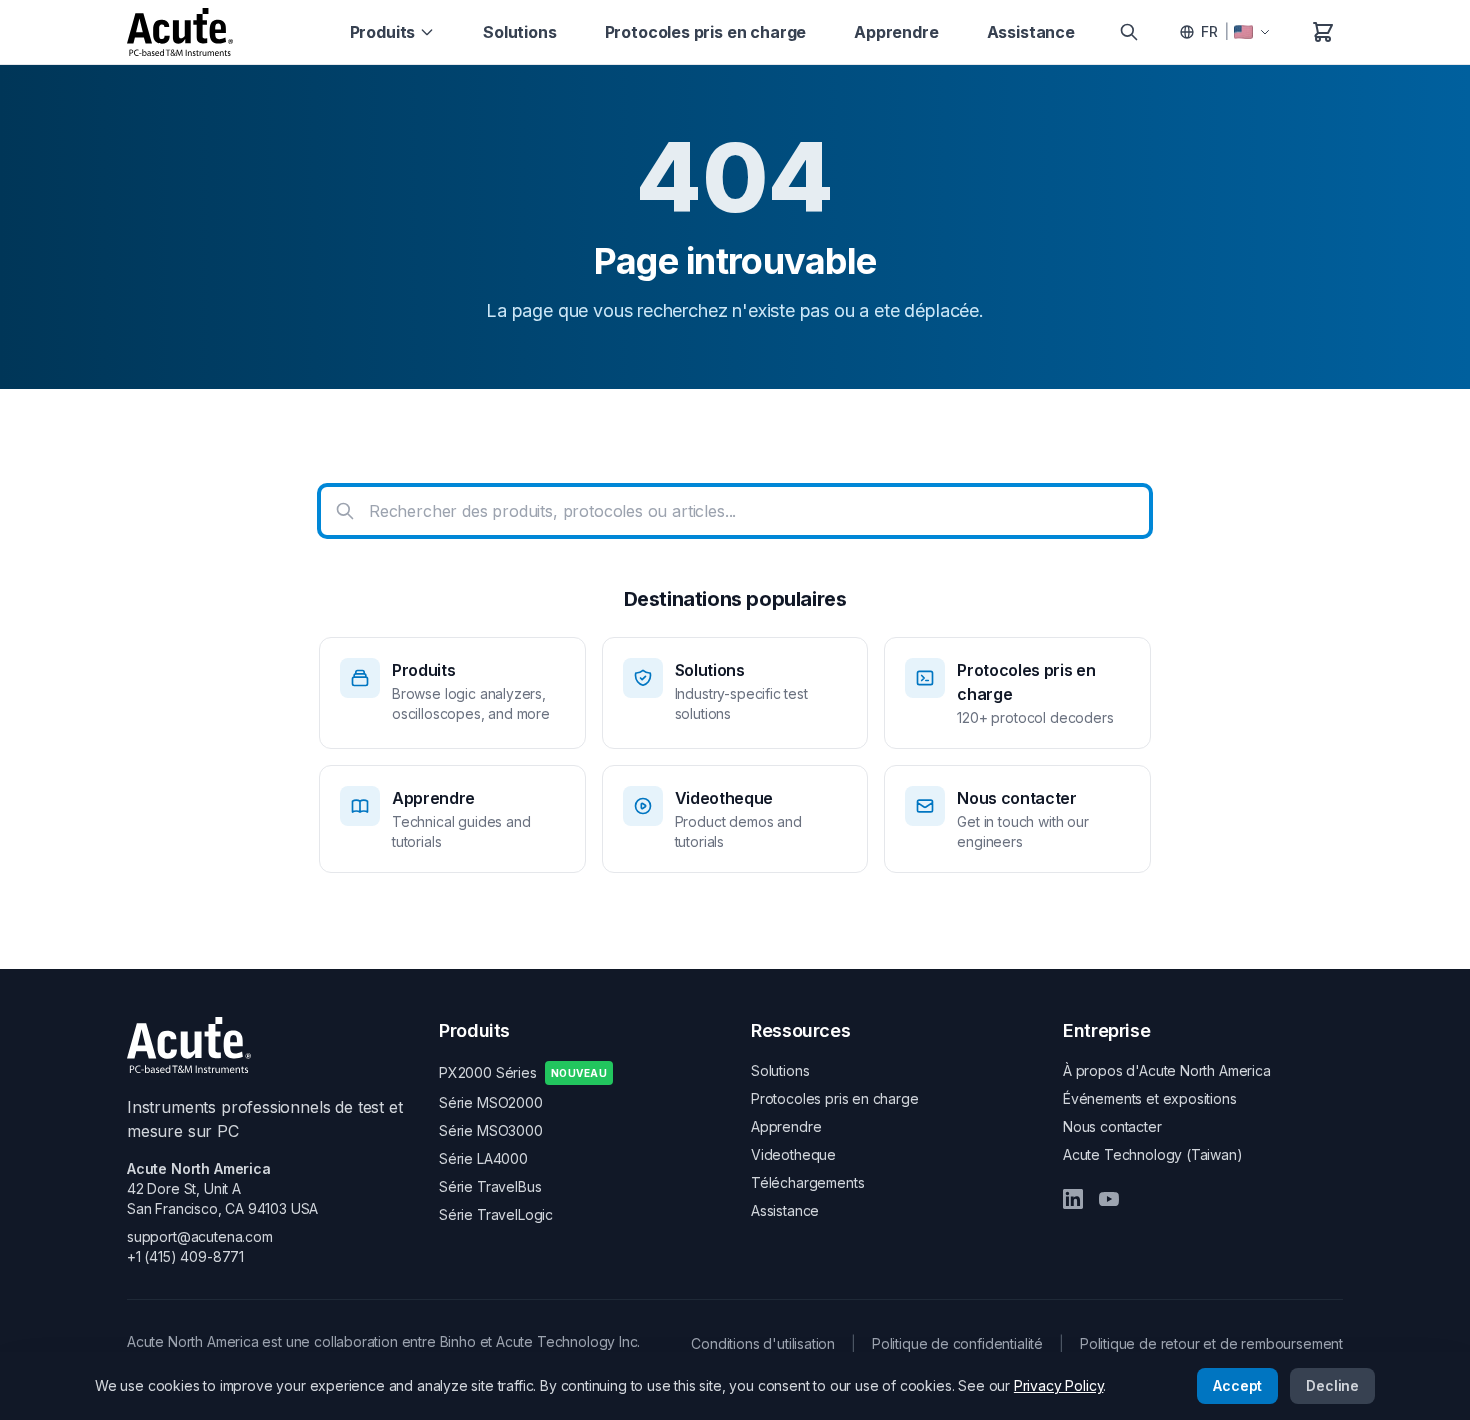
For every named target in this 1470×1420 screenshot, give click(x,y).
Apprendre (896, 32)
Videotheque (793, 1154)
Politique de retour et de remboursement (1211, 1343)
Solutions (519, 32)
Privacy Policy (1059, 1385)
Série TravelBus (490, 1186)
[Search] (1129, 32)
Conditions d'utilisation (763, 1343)
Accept (1237, 1385)
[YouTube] (1109, 1199)
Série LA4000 (483, 1158)
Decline (1332, 1385)
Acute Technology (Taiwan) (1153, 1154)
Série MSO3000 (491, 1130)
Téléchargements (807, 1182)
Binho (458, 1341)
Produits (383, 32)
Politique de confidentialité (957, 1343)
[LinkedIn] (1073, 1199)
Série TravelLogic (496, 1214)
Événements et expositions (1150, 1098)
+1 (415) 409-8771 (185, 1256)
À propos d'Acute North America (1167, 1070)
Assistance (1031, 32)
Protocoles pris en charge (706, 32)
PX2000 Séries (523, 1072)
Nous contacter (1112, 1126)
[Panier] (1323, 32)
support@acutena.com (200, 1236)
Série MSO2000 (491, 1102)
